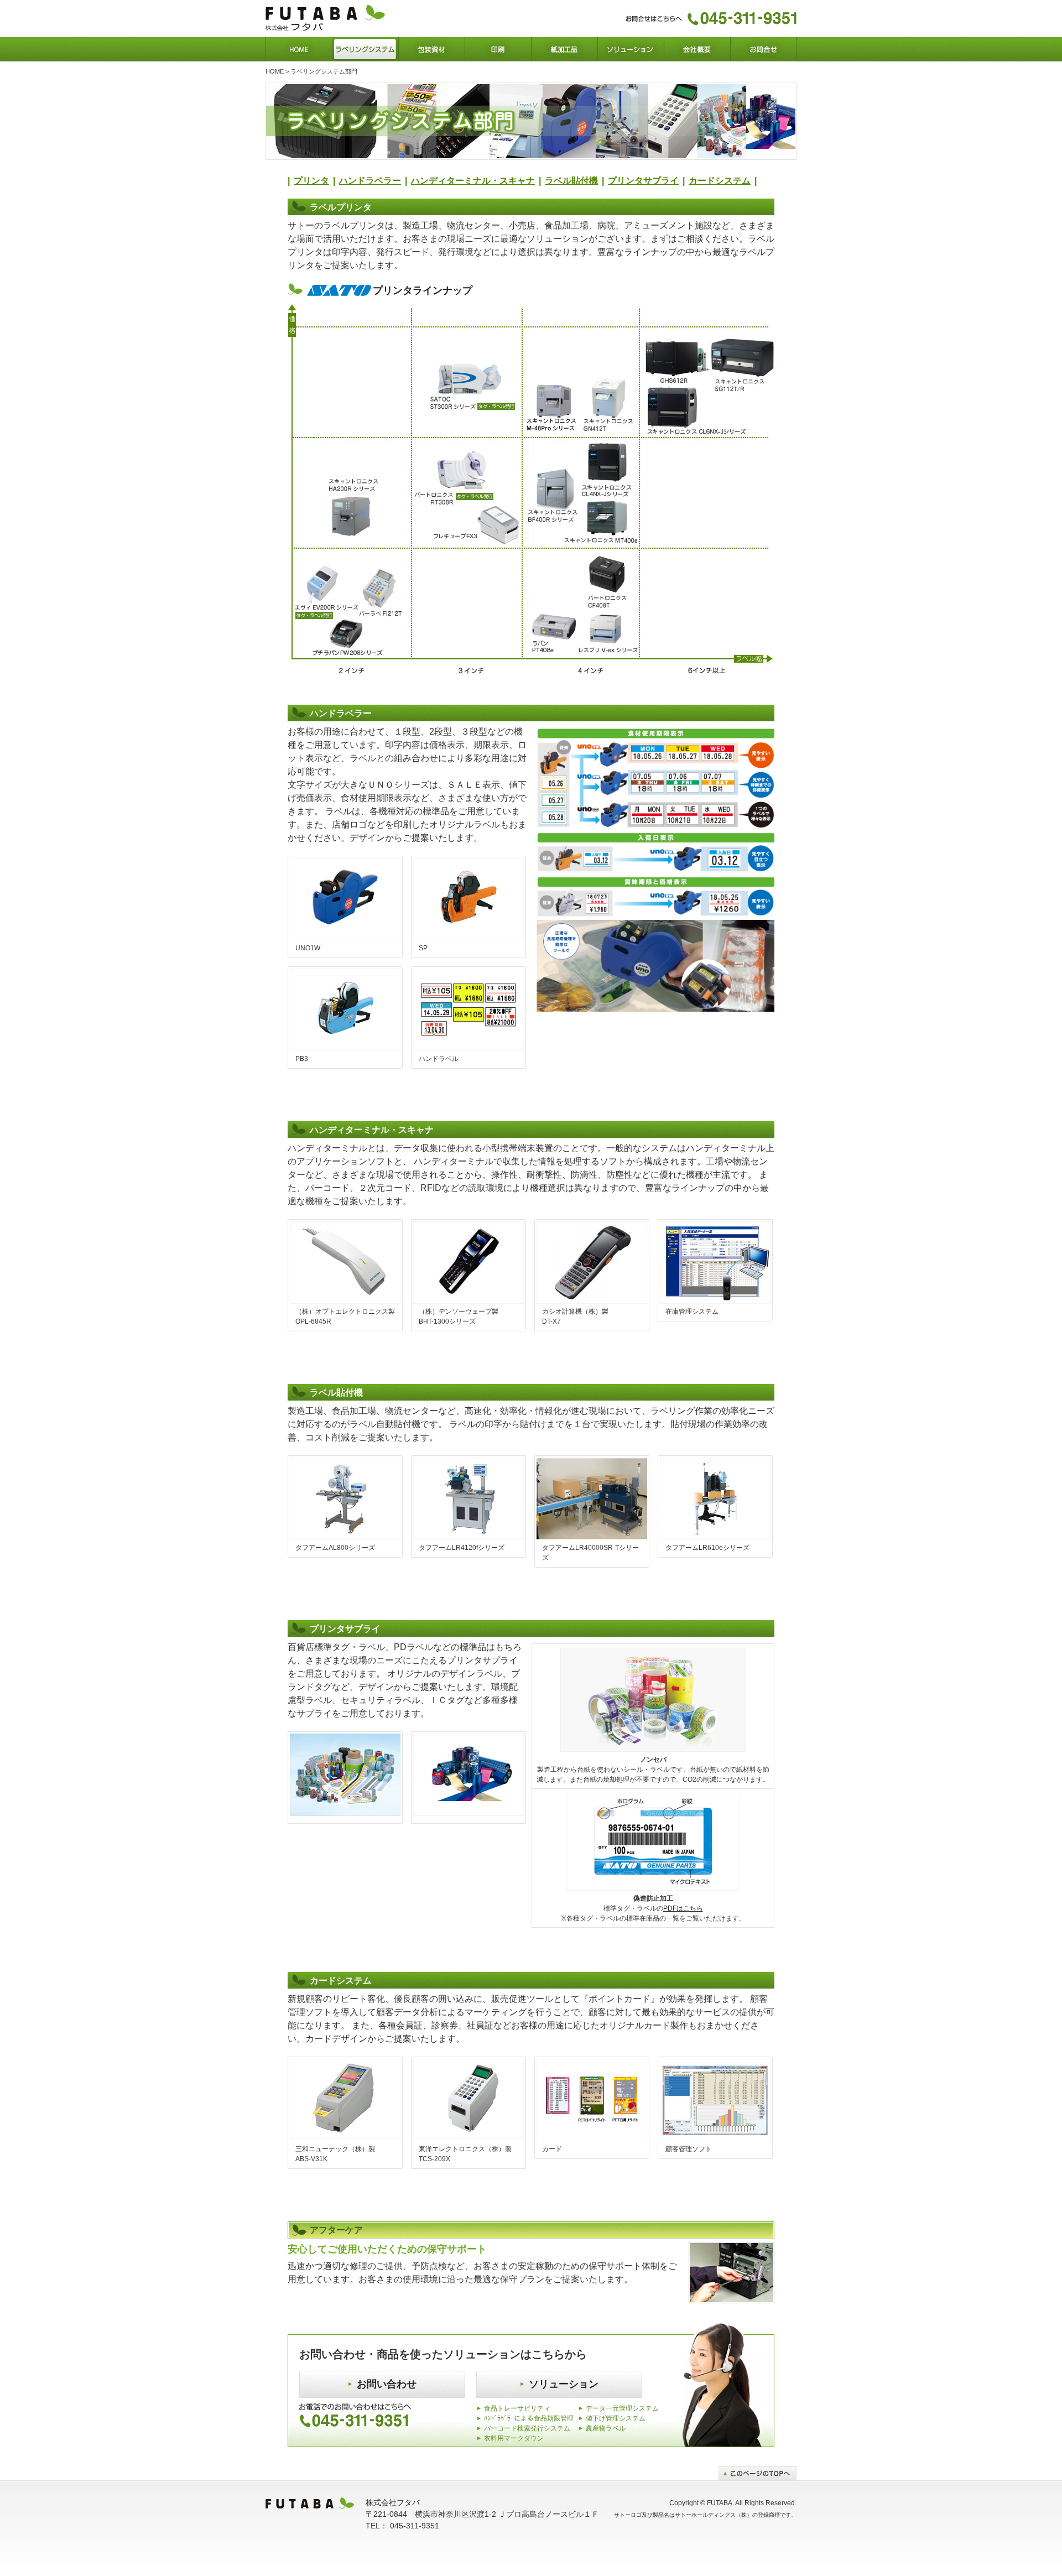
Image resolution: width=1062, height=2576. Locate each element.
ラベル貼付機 (571, 181)
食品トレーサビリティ (517, 2408)
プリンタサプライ (643, 181)
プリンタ (311, 181)
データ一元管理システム (622, 2408)
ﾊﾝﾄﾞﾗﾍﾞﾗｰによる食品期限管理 (529, 2418)
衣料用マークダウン (514, 2438)
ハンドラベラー (370, 181)
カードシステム (720, 181)
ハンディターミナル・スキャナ (473, 181)
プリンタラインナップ (423, 290)
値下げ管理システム (616, 2418)
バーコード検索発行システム (527, 2428)
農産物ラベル (606, 2428)
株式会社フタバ (393, 2502)
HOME (275, 71)
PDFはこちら (683, 1908)
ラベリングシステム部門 (324, 71)
